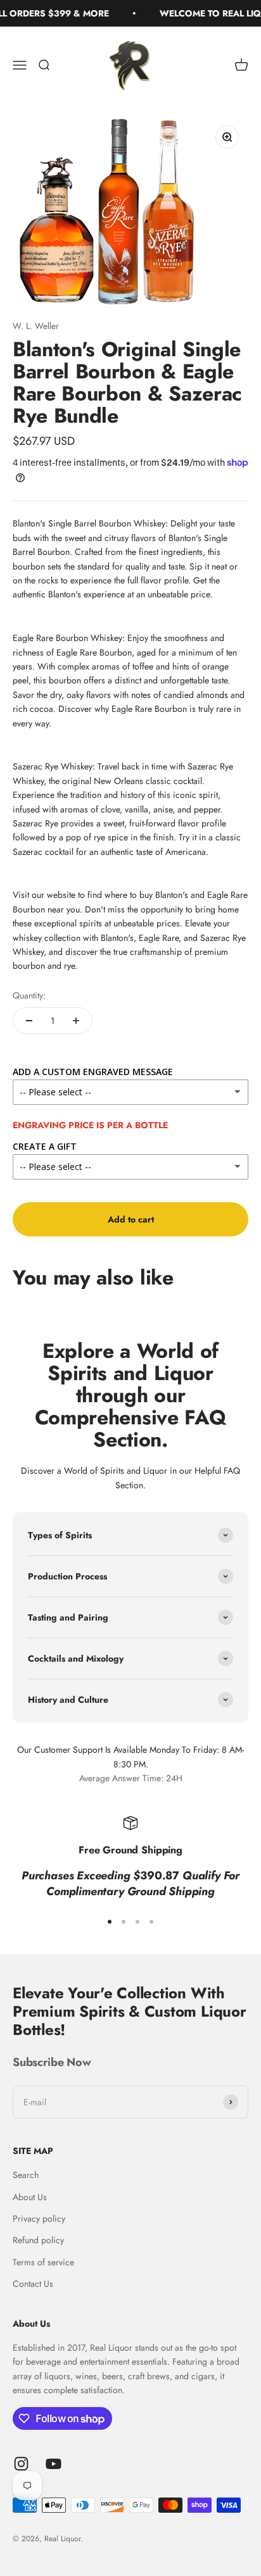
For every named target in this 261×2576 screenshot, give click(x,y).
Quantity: (29, 995)
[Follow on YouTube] (54, 2464)
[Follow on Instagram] (21, 2464)
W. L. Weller (36, 326)
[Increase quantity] (76, 1021)
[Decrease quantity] (29, 1021)
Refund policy (38, 2240)
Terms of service (43, 2262)
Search (26, 2175)
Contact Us (33, 2284)
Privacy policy (39, 2218)
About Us (30, 2197)
